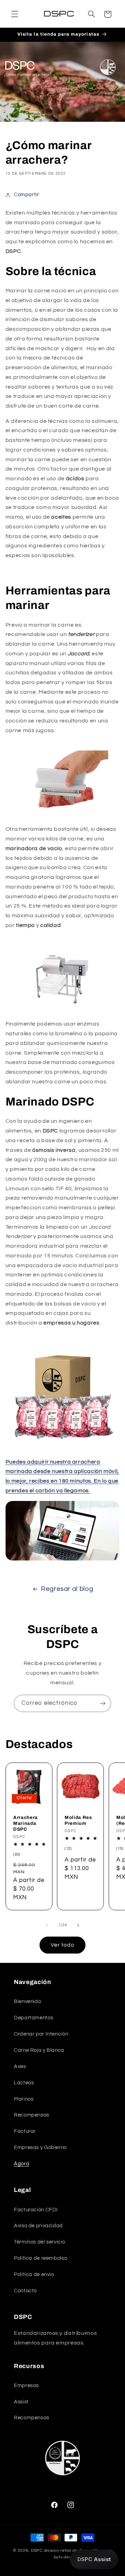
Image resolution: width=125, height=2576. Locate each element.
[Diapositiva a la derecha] (78, 1925)
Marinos (24, 2099)
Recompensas (32, 2115)
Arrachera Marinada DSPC (26, 1823)
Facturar (25, 2131)
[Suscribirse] (103, 1703)
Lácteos (24, 2083)
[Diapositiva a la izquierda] (47, 1925)
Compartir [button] (27, 195)
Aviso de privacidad (38, 2226)
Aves (20, 2067)
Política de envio (34, 2274)
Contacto (25, 2291)
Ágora (22, 2164)
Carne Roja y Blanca (39, 2050)
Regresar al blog (67, 1589)
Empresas (26, 2386)
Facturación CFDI (36, 2210)
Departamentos (34, 2018)
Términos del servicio (39, 2242)
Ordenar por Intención (41, 2034)
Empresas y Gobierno (40, 2147)
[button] (15, 14)
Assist (21, 2402)
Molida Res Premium (78, 1820)
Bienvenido (27, 2001)
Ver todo (62, 1945)
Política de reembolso (40, 2258)
